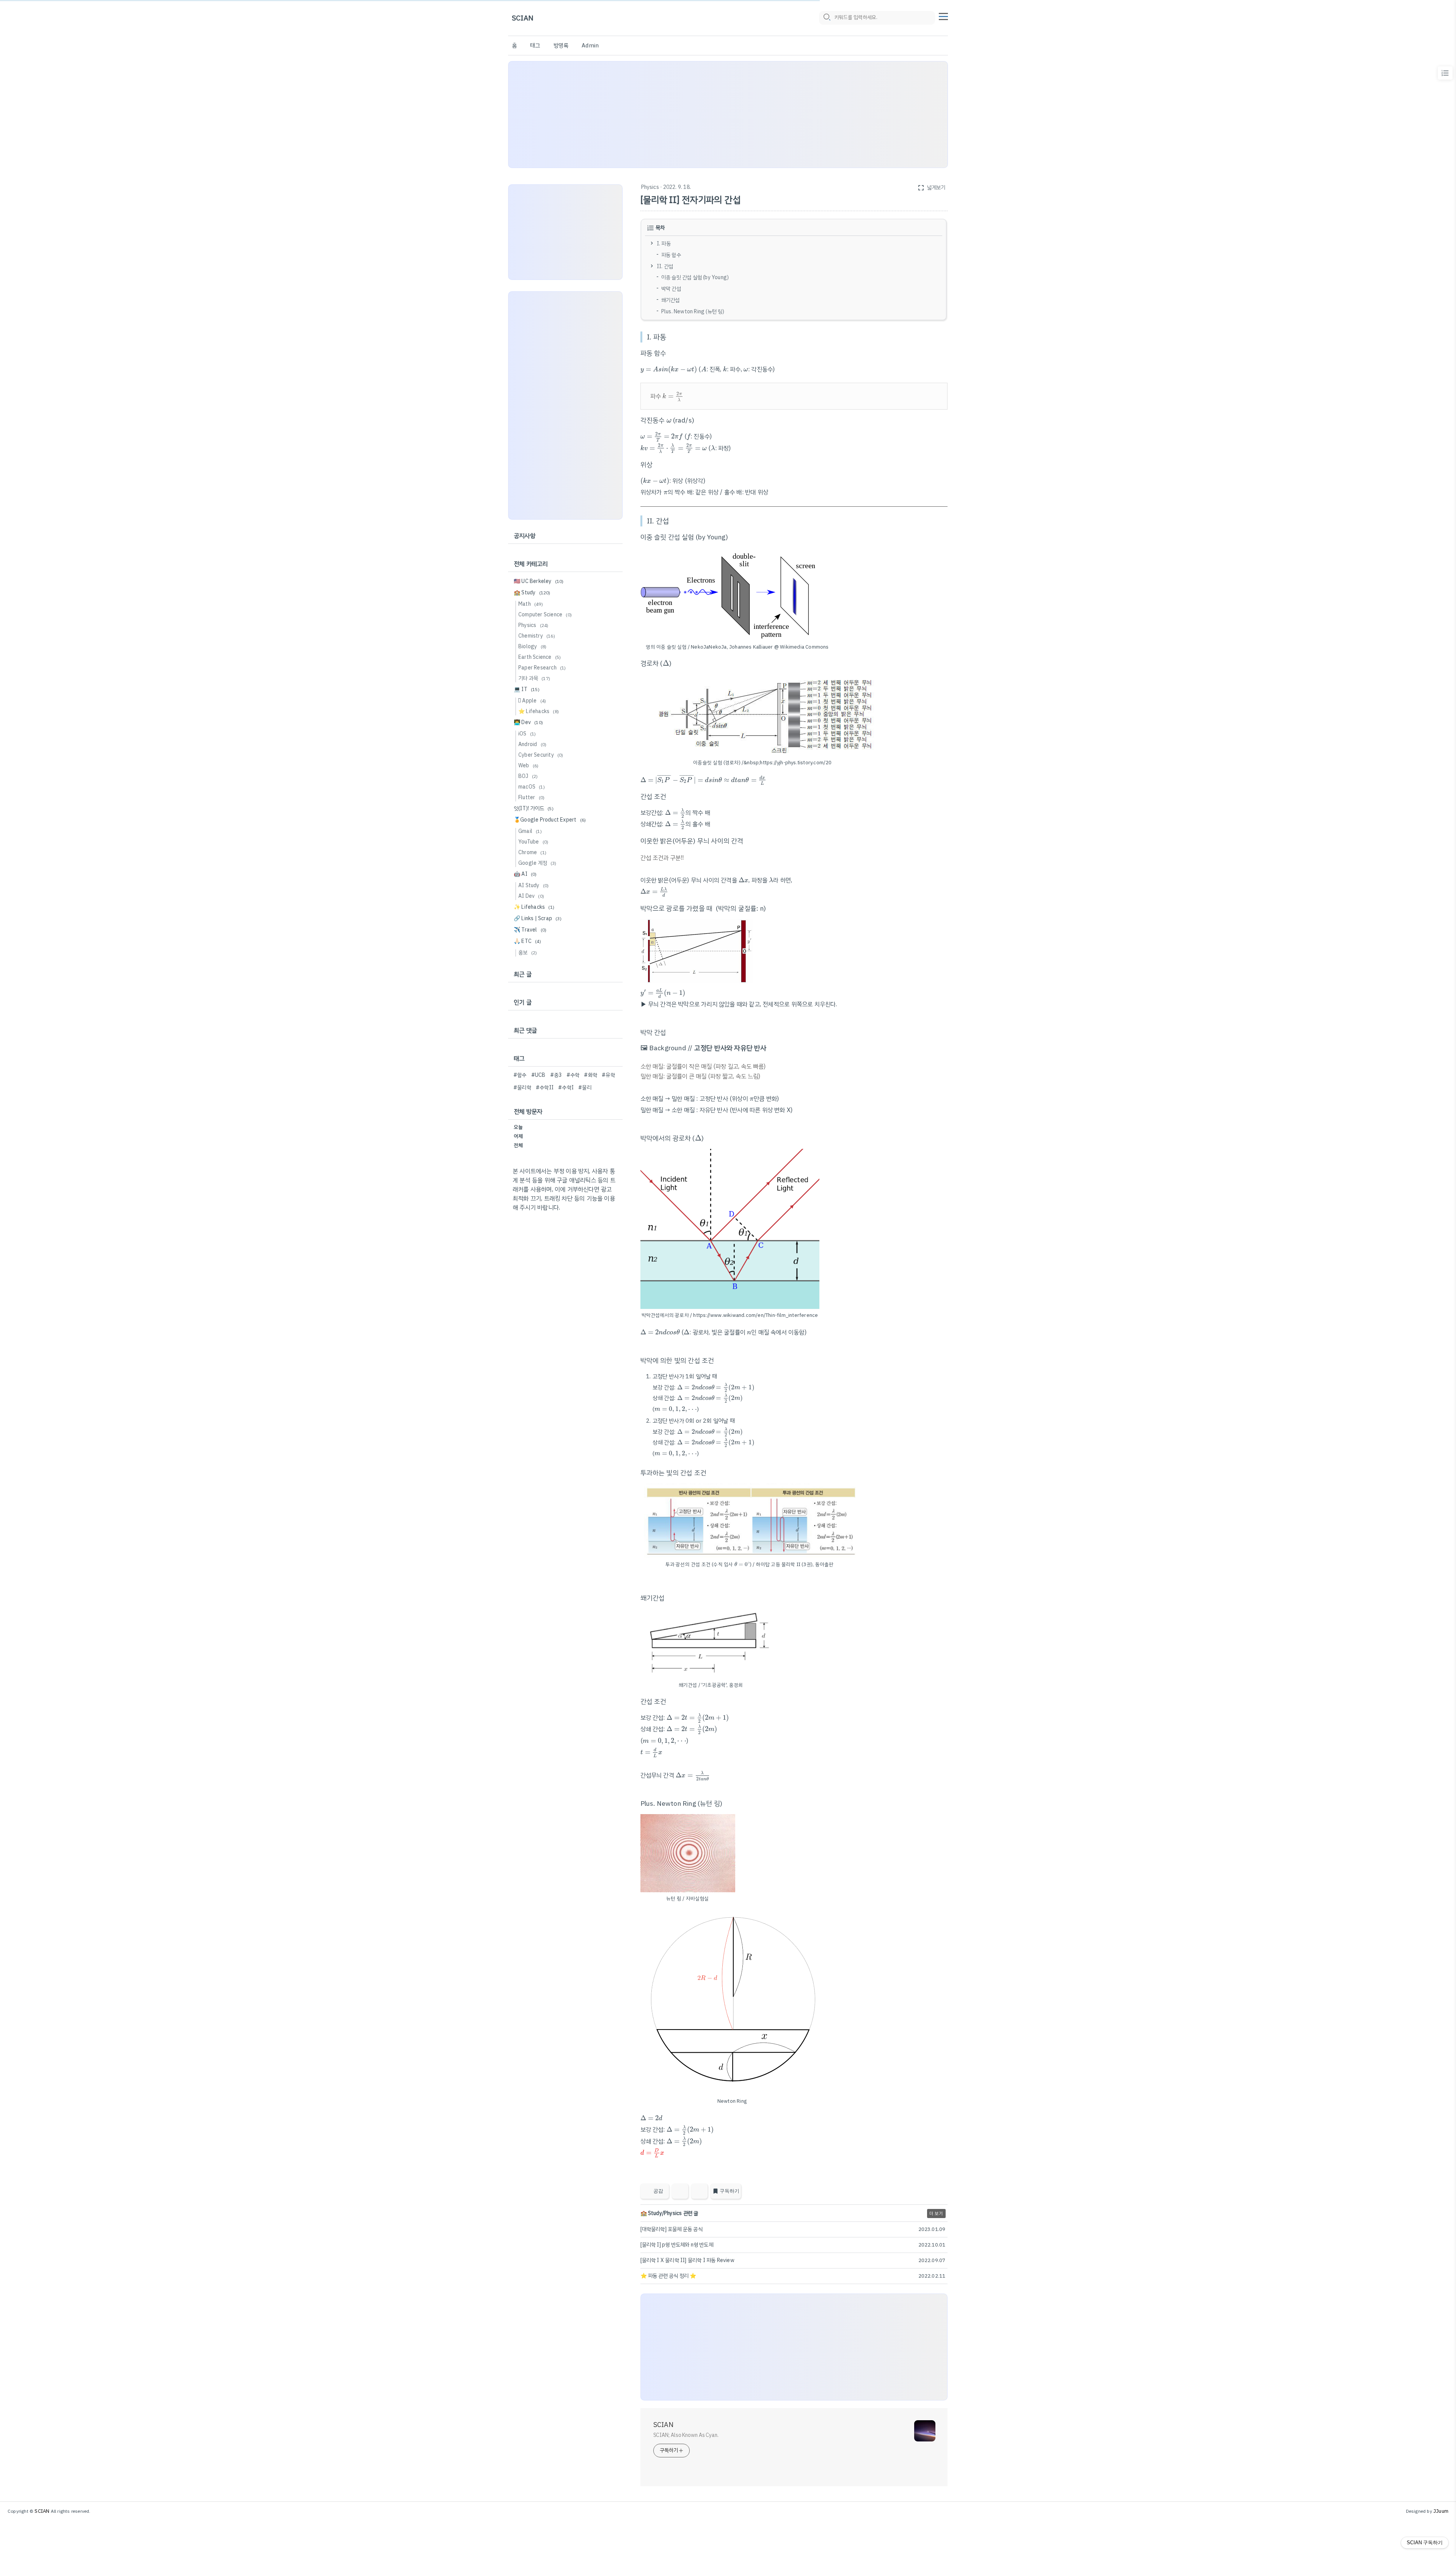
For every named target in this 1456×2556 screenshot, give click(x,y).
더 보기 (936, 2214)
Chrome (532, 852)
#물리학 (522, 1088)
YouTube (533, 842)
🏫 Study (532, 593)
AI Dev (531, 896)
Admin (590, 46)
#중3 (556, 1075)
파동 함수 (671, 255)
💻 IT (527, 689)
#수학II (545, 1088)
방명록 (561, 46)
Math (531, 604)
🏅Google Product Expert (550, 820)
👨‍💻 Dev (528, 722)
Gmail (530, 831)
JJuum (1441, 2511)
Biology (532, 646)
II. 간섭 (665, 266)
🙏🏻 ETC (527, 941)
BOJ (528, 776)
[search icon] (827, 18)
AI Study (533, 885)
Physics (650, 187)
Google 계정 (537, 863)
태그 (535, 46)
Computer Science (545, 615)
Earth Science (540, 657)
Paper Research (542, 668)
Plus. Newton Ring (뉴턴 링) (693, 311)
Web (528, 766)
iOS (527, 734)
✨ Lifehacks (534, 907)
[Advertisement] (728, 115)
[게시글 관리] (699, 2191)
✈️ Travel (530, 930)
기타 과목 (534, 678)
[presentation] (669, 369)
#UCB (538, 1075)
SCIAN (523, 18)
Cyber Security (541, 755)
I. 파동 (664, 244)
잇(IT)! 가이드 (534, 808)
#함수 (520, 1075)
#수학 (573, 1075)
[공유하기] (680, 2191)
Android (532, 744)
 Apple (532, 701)
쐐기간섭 (671, 300)
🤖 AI (525, 874)
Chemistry (537, 636)
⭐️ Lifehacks (539, 711)
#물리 (585, 1088)
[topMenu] (943, 16)
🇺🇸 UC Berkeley (539, 581)
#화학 (591, 1075)
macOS (532, 787)
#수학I (566, 1088)
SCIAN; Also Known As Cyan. (686, 2435)
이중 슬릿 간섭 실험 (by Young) (695, 277)
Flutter (531, 797)
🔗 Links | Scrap (538, 918)
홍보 (528, 953)
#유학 (608, 1075)
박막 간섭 (671, 289)
